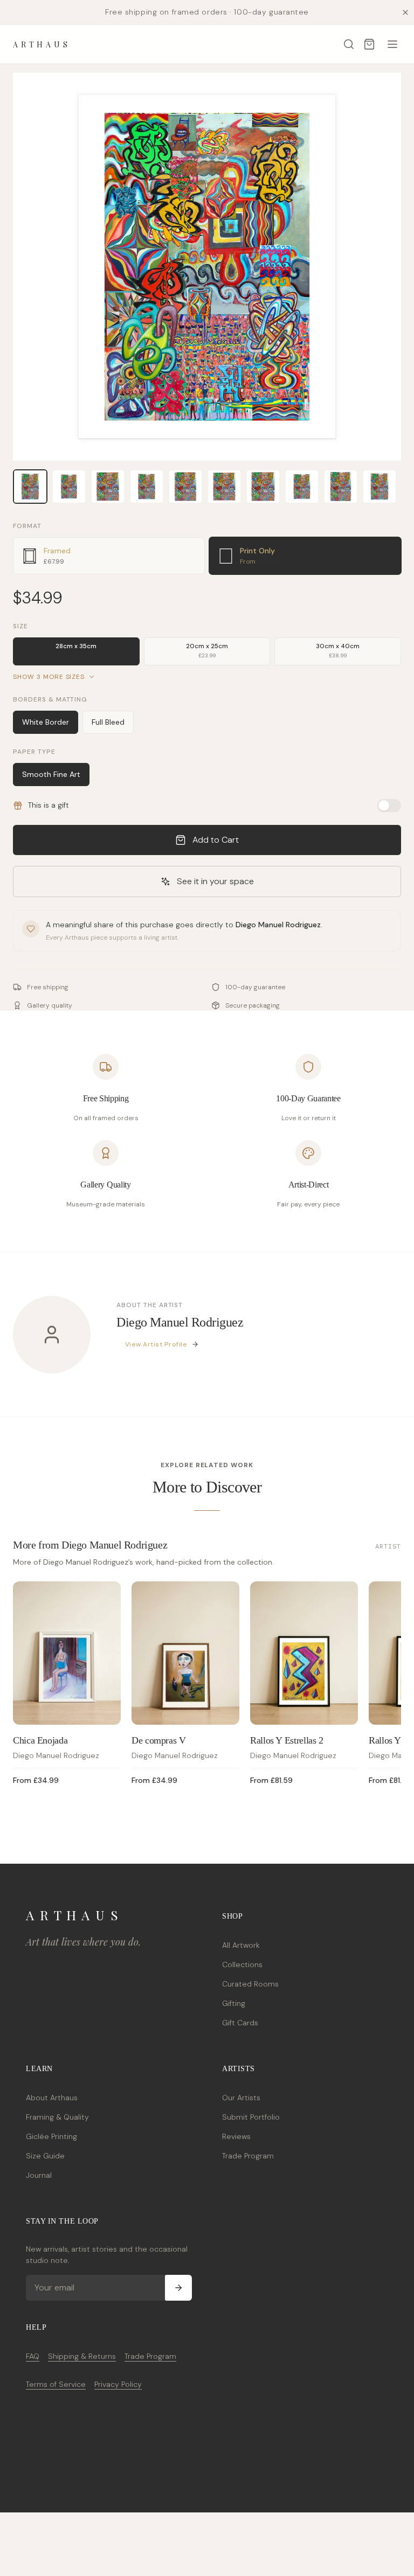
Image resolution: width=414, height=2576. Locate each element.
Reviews (236, 2136)
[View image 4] (147, 487)
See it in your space (215, 881)
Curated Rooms (250, 1984)
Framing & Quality (57, 2117)
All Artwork (241, 1945)
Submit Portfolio (251, 2117)
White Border (46, 722)
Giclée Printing (51, 2136)
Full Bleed (108, 722)
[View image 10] (379, 487)
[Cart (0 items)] (369, 44)
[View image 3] (108, 487)
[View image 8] (302, 487)
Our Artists (241, 2098)
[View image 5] (185, 487)
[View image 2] (69, 487)
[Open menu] (392, 44)
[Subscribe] (178, 2288)
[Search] (349, 44)
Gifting (234, 2003)
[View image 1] (30, 487)
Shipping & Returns (82, 2356)
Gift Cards (240, 2023)
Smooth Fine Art (51, 774)
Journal (39, 2175)
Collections (242, 1964)
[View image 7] (263, 487)
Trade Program (248, 2156)
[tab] (109, 556)
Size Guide (45, 2156)
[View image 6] (224, 487)
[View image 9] (341, 487)
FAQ (33, 2356)
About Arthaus (52, 2098)
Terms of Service (56, 2384)
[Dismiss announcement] (405, 12)
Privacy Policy (118, 2384)
